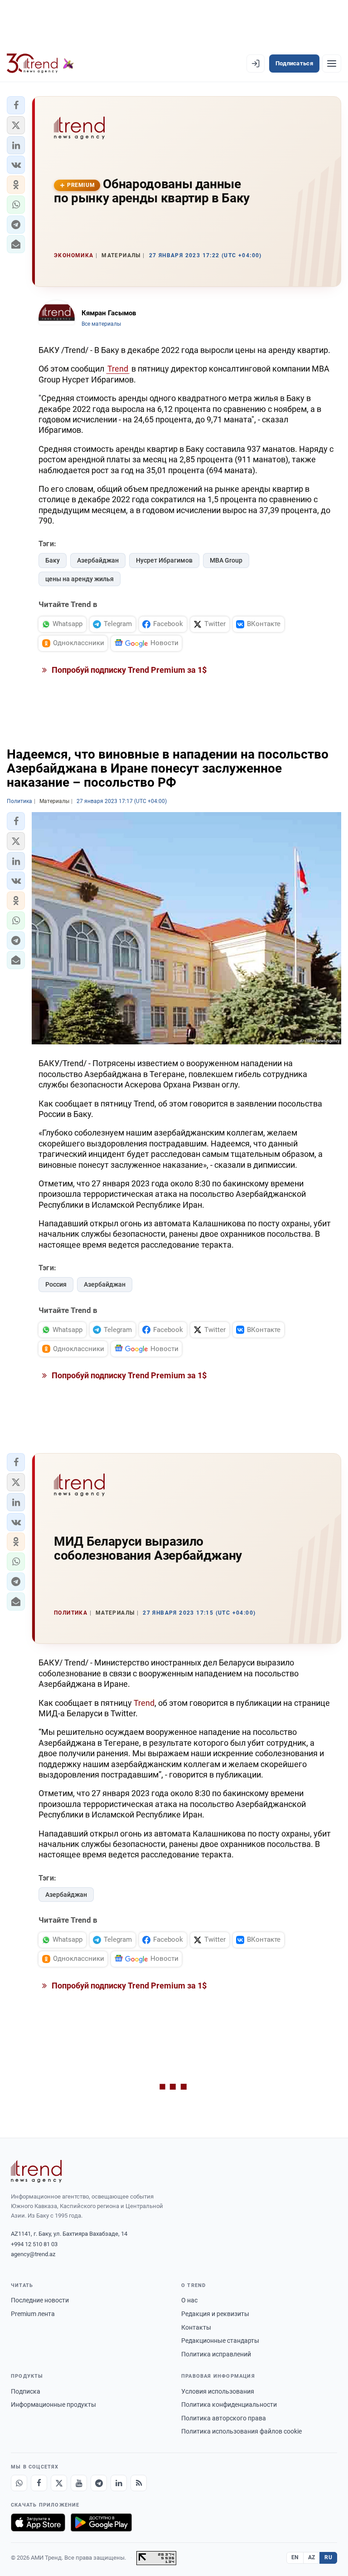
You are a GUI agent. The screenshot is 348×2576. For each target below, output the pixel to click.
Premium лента (33, 2314)
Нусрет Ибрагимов (164, 560)
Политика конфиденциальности (229, 2405)
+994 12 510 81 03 (34, 2244)
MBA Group (226, 560)
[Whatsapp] (19, 2483)
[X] (59, 2483)
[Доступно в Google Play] (101, 2522)
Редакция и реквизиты (215, 2314)
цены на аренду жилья (80, 579)
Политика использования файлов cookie (242, 2431)
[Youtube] (79, 2483)
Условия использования (218, 2391)
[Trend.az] (40, 64)
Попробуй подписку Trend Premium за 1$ (128, 670)
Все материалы (101, 324)
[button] (16, 105)
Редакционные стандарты (220, 2341)
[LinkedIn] (119, 2483)
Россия (56, 1284)
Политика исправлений (216, 2354)
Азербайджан (98, 560)
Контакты (196, 2327)
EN (295, 2557)
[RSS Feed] (139, 2483)
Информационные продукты (53, 2405)
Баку (53, 560)
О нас (189, 2300)
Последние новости (40, 2300)
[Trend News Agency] (36, 2171)
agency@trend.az (33, 2254)
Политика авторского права (224, 2418)
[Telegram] (99, 2483)
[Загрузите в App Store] (38, 2522)
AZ (312, 2557)
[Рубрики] (332, 64)
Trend (118, 369)
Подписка (26, 2391)
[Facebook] (39, 2483)
